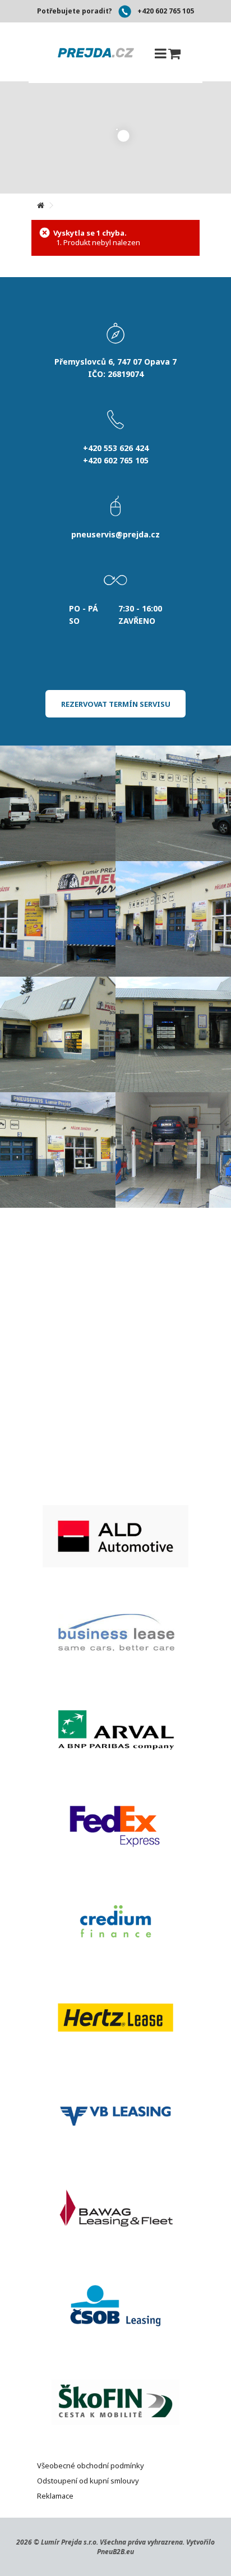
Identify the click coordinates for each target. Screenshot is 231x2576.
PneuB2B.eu (115, 2552)
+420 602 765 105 (166, 11)
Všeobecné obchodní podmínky (91, 2465)
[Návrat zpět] (40, 206)
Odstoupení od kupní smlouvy (88, 2481)
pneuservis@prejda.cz (115, 534)
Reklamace (55, 2496)
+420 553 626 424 (116, 448)
